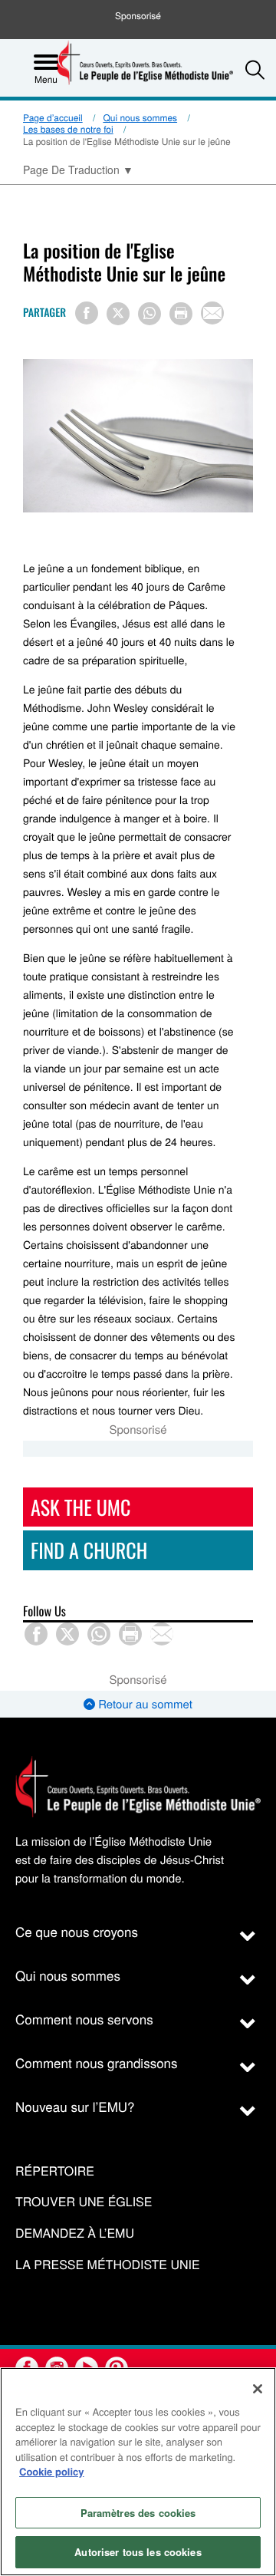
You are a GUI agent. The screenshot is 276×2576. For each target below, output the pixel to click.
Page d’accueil (53, 118)
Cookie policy (52, 2471)
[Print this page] (181, 314)
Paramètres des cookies (138, 2513)
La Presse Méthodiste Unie (108, 2265)
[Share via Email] (212, 313)
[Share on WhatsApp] (149, 314)
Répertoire (55, 2171)
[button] (255, 69)
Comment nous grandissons (97, 2062)
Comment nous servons (84, 2019)
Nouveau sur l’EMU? (75, 2106)
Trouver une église (84, 2202)
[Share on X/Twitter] (118, 314)
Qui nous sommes (140, 118)
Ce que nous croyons (77, 1931)
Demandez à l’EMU (75, 2233)
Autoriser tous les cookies (138, 2552)
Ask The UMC (80, 1507)
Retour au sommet (144, 1704)
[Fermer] (258, 2389)
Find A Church (89, 1550)
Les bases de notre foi (68, 129)
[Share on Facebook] (87, 313)
